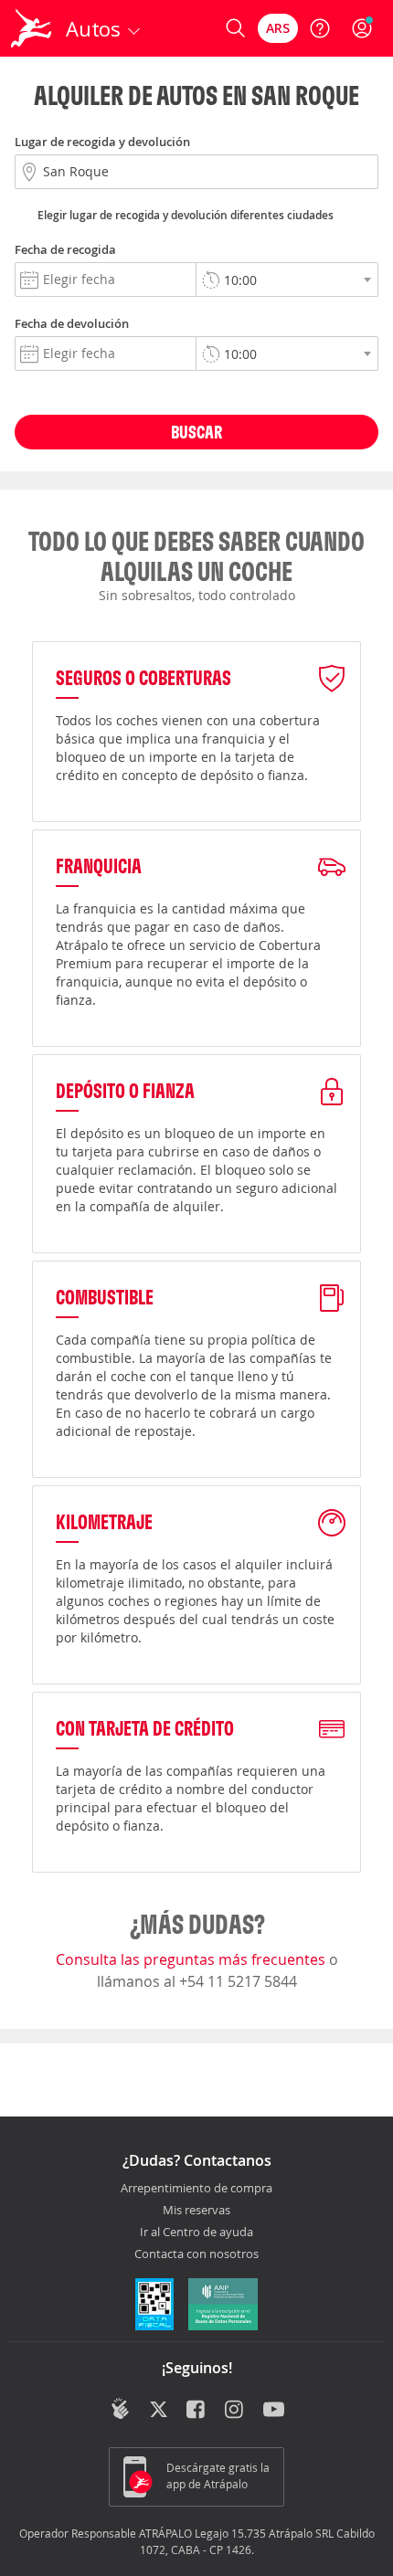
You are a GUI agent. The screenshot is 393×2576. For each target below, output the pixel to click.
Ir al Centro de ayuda (196, 2233)
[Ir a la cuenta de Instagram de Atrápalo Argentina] (235, 2411)
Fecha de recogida (65, 249)
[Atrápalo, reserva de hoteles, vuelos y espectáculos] (31, 28)
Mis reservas (196, 2211)
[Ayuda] (320, 28)
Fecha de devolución (72, 323)
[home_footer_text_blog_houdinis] (120, 2409)
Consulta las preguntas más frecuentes (192, 1959)
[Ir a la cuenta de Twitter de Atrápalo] (159, 2411)
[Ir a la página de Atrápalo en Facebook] (197, 2411)
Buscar (196, 432)
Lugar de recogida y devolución (102, 142)
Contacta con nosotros (196, 2254)
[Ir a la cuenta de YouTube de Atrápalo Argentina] (274, 2411)
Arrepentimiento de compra (196, 2189)
